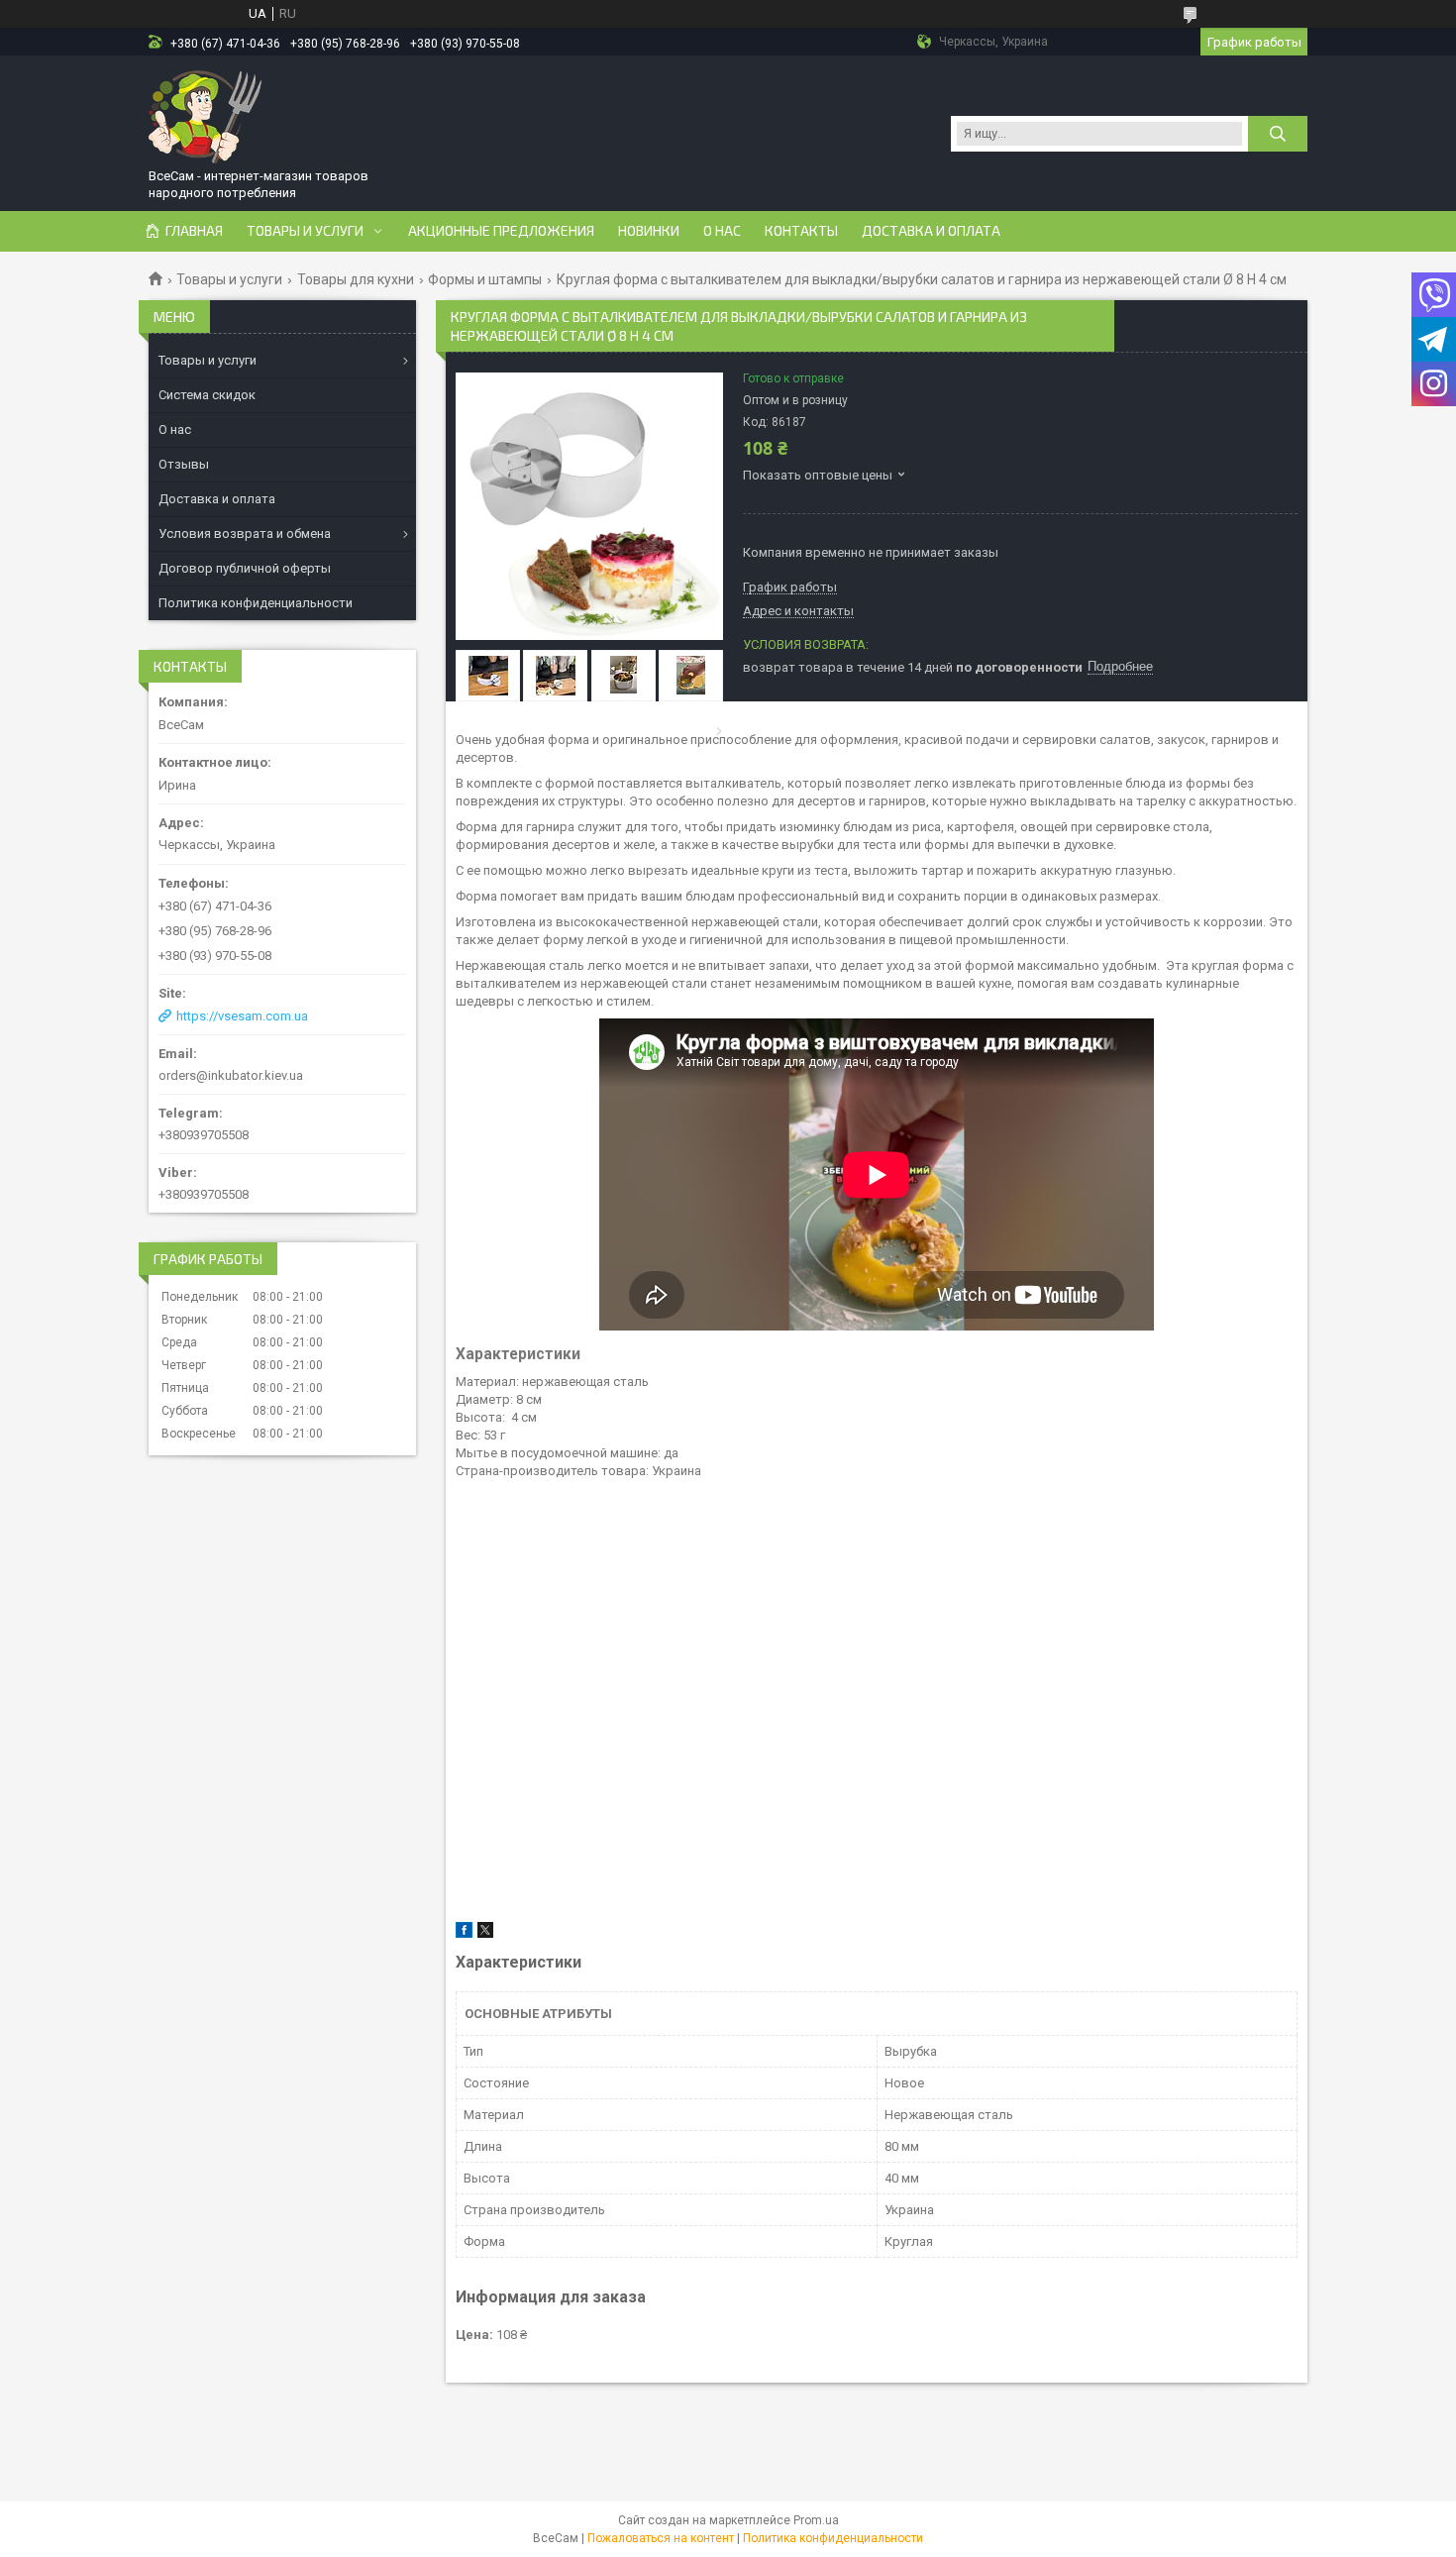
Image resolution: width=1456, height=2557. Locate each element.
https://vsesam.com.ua (242, 1016)
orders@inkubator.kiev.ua (231, 1075)
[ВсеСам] (206, 115)
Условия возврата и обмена (245, 533)
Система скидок (207, 395)
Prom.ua (816, 2520)
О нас (722, 231)
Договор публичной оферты (245, 568)
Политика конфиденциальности (256, 603)
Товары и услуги (305, 231)
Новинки (649, 231)
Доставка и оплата (931, 231)
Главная (194, 231)
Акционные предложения (501, 231)
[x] (485, 1933)
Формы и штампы (485, 279)
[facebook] (464, 1933)
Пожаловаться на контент (661, 2538)
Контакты (801, 231)
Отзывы (184, 464)
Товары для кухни (356, 279)
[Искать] (1278, 134)
